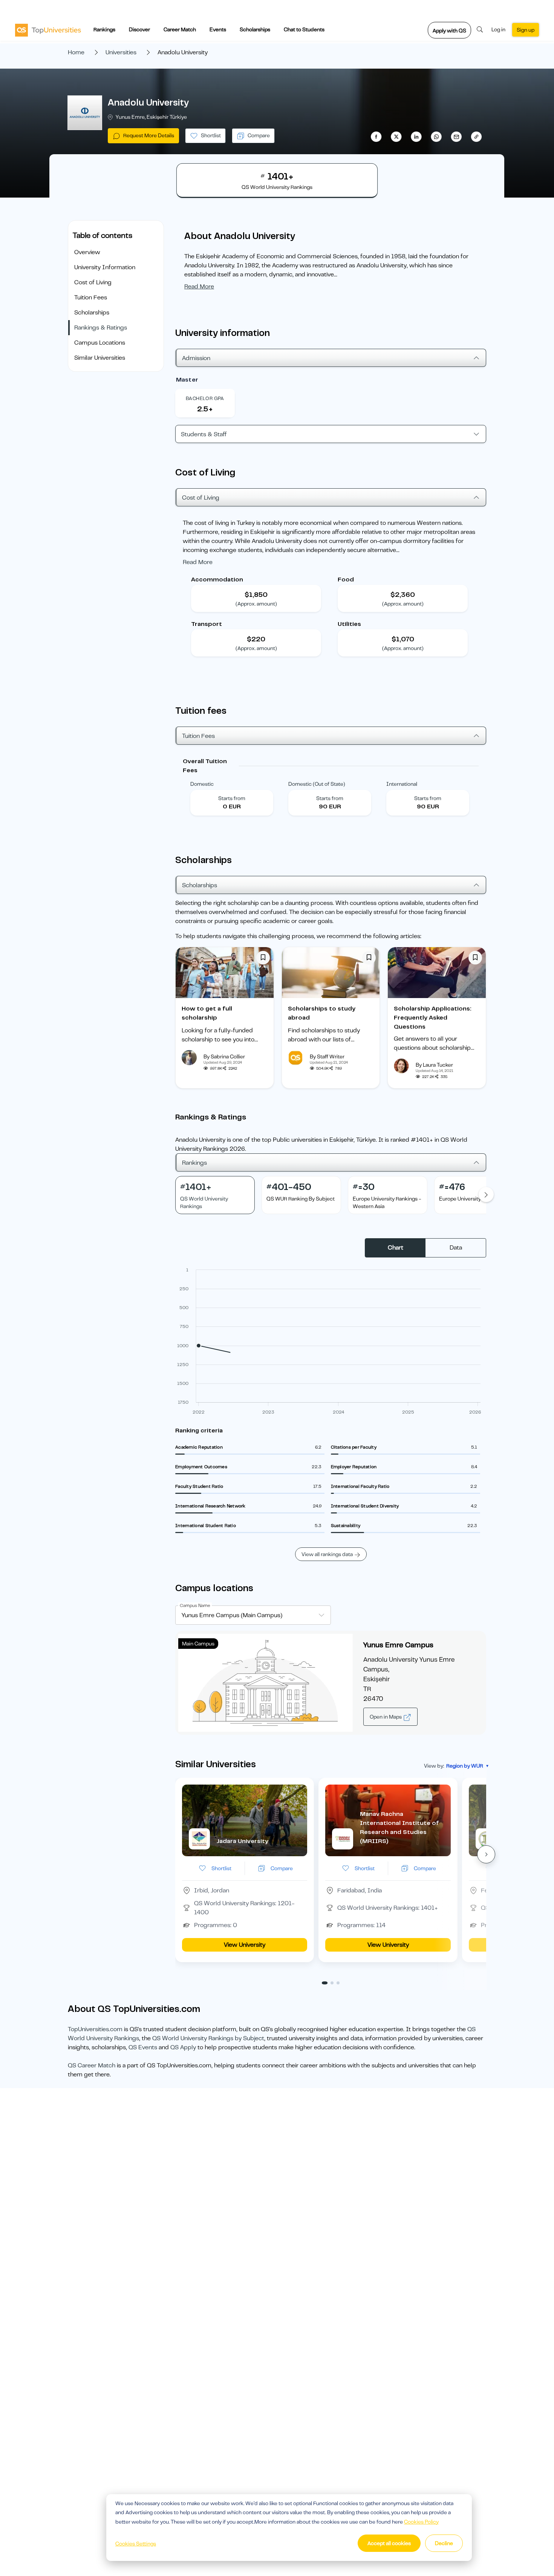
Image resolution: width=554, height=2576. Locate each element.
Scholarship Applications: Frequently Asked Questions (433, 1018)
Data (456, 1248)
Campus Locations (100, 343)
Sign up (526, 30)
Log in (498, 29)
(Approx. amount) (256, 604)
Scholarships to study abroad (322, 1013)
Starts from (232, 798)
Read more (199, 287)
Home (76, 52)
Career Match (180, 29)
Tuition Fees (91, 297)
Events (218, 29)
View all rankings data (327, 1554)
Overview (87, 252)
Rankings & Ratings (101, 328)
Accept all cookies (389, 2543)
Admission (196, 358)
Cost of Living (93, 282)
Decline (444, 2543)
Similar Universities (100, 358)
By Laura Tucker (434, 1065)
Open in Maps (386, 1717)
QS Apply (183, 2047)
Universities (121, 52)
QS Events (143, 2047)
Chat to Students (304, 29)
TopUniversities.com (95, 2029)
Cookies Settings (136, 2544)
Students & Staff (204, 434)
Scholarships (255, 29)
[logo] (48, 30)
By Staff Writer (327, 1056)
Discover (139, 29)
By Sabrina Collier (224, 1056)
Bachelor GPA (205, 398)
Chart (396, 1248)
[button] (486, 1854)
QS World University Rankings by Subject (208, 2038)
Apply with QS (449, 31)
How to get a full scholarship (207, 1013)
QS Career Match (92, 2065)
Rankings (104, 29)
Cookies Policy (421, 2522)
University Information (105, 267)
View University (245, 1945)
